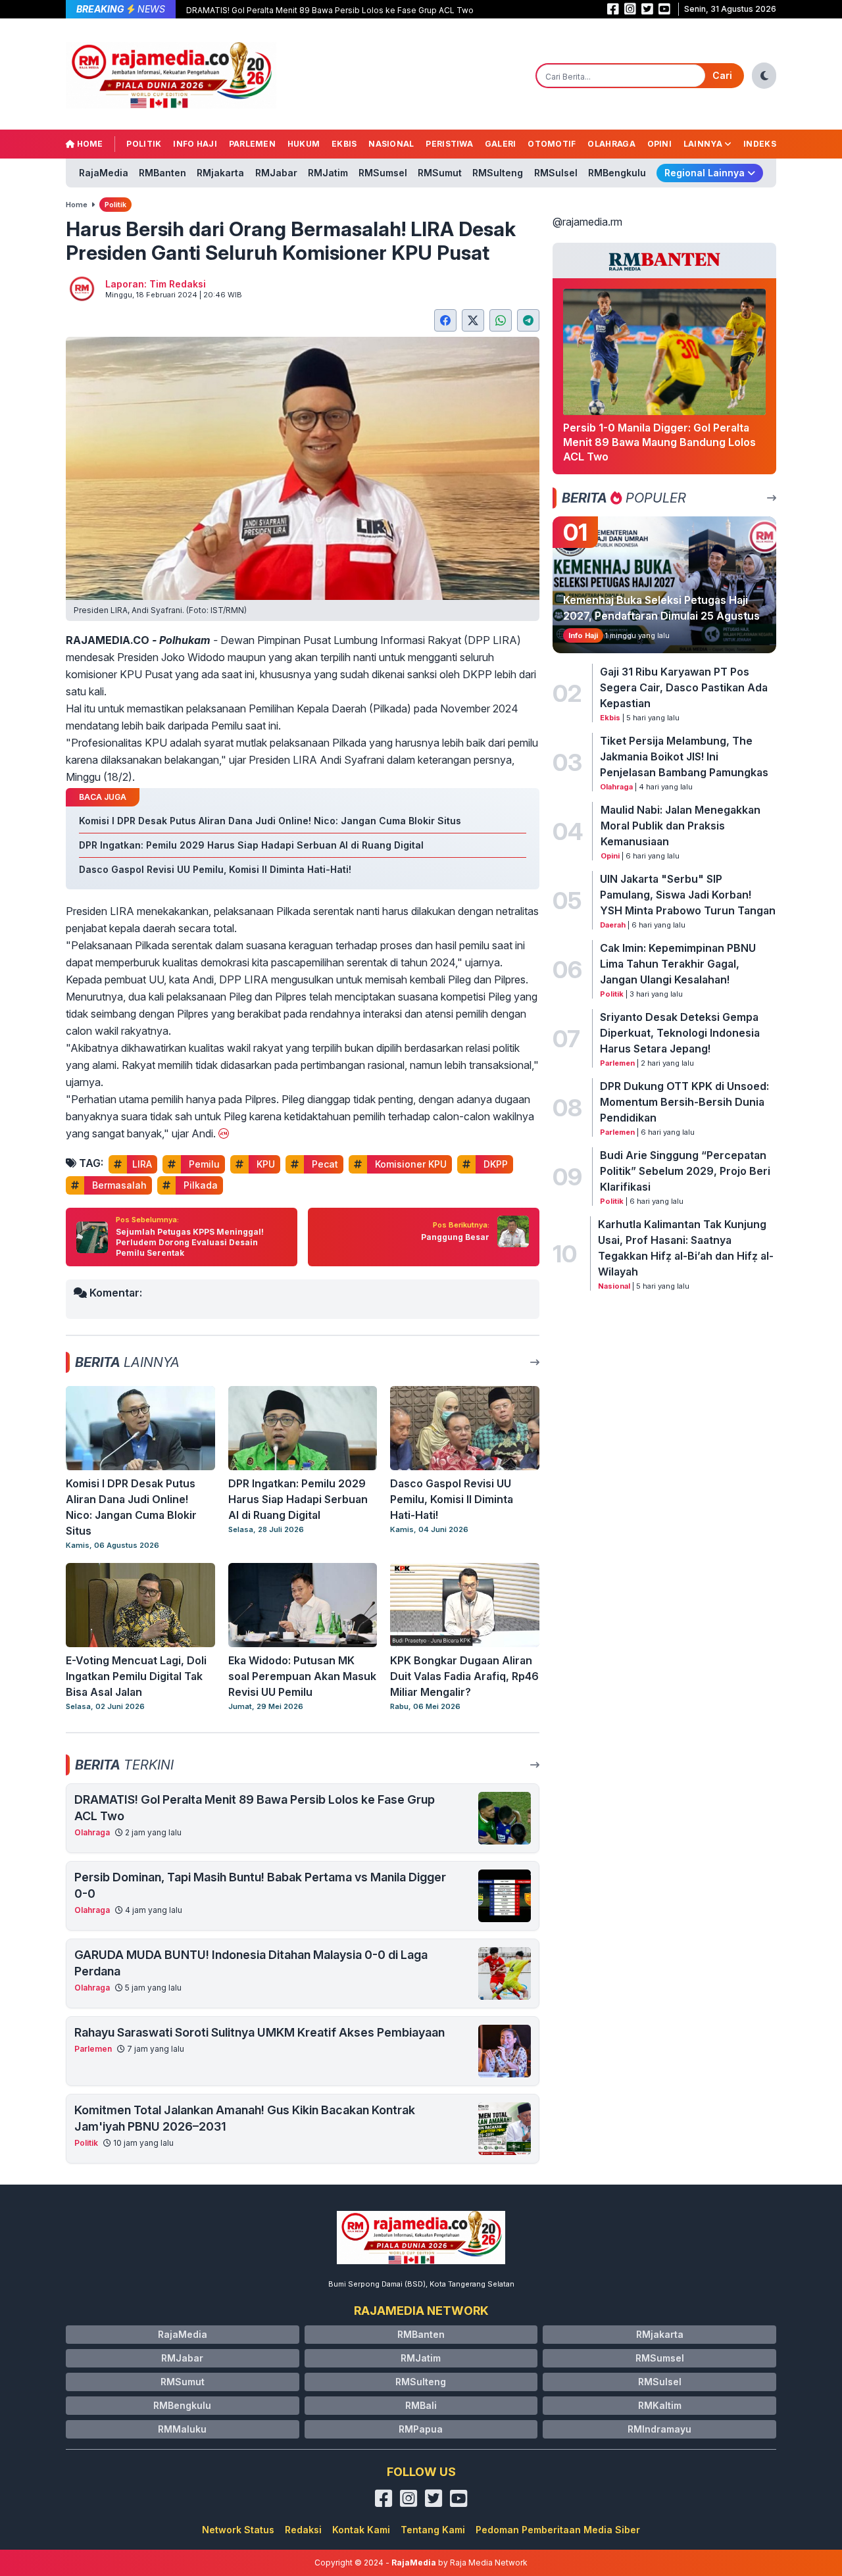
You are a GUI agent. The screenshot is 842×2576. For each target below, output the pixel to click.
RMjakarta (220, 173)
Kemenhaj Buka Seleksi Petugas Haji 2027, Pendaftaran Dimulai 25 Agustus (661, 608)
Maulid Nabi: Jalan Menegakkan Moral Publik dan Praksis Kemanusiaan (681, 826)
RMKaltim (660, 2405)
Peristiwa (449, 144)
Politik (144, 144)
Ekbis (344, 144)
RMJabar (276, 173)
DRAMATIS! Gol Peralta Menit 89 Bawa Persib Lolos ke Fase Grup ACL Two (330, 10)
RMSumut (440, 173)
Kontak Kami (361, 2530)
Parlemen (252, 144)
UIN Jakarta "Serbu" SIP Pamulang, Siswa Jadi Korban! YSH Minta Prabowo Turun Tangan (688, 895)
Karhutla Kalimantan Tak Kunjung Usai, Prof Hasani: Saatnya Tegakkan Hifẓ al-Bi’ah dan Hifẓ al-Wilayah (686, 1248)
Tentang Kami (433, 2530)
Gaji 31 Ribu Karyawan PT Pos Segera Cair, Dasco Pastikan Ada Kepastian (684, 687)
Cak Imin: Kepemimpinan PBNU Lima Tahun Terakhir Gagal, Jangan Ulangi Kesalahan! (678, 964)
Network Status (238, 2530)
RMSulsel (556, 173)
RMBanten (162, 173)
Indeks (760, 144)
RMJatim (328, 173)
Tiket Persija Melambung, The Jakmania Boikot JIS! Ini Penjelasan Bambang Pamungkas (684, 756)
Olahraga (611, 144)
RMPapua (421, 2429)
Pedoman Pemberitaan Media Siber (558, 2530)
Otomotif (552, 144)
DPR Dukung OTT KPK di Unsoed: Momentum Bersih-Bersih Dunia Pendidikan (684, 1102)
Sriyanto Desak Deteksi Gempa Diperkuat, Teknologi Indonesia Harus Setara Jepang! (680, 1033)
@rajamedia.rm (587, 222)
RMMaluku (182, 2429)
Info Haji (195, 144)
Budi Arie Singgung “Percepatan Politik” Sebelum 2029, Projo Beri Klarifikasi (685, 1171)
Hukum (304, 144)
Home (89, 144)
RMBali (421, 2405)
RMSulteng (498, 173)
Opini (660, 144)
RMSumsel (383, 173)
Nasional (391, 144)
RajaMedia (104, 173)
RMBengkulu (617, 173)
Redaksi (303, 2530)
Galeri (501, 144)
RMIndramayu (659, 2429)
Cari (722, 75)
